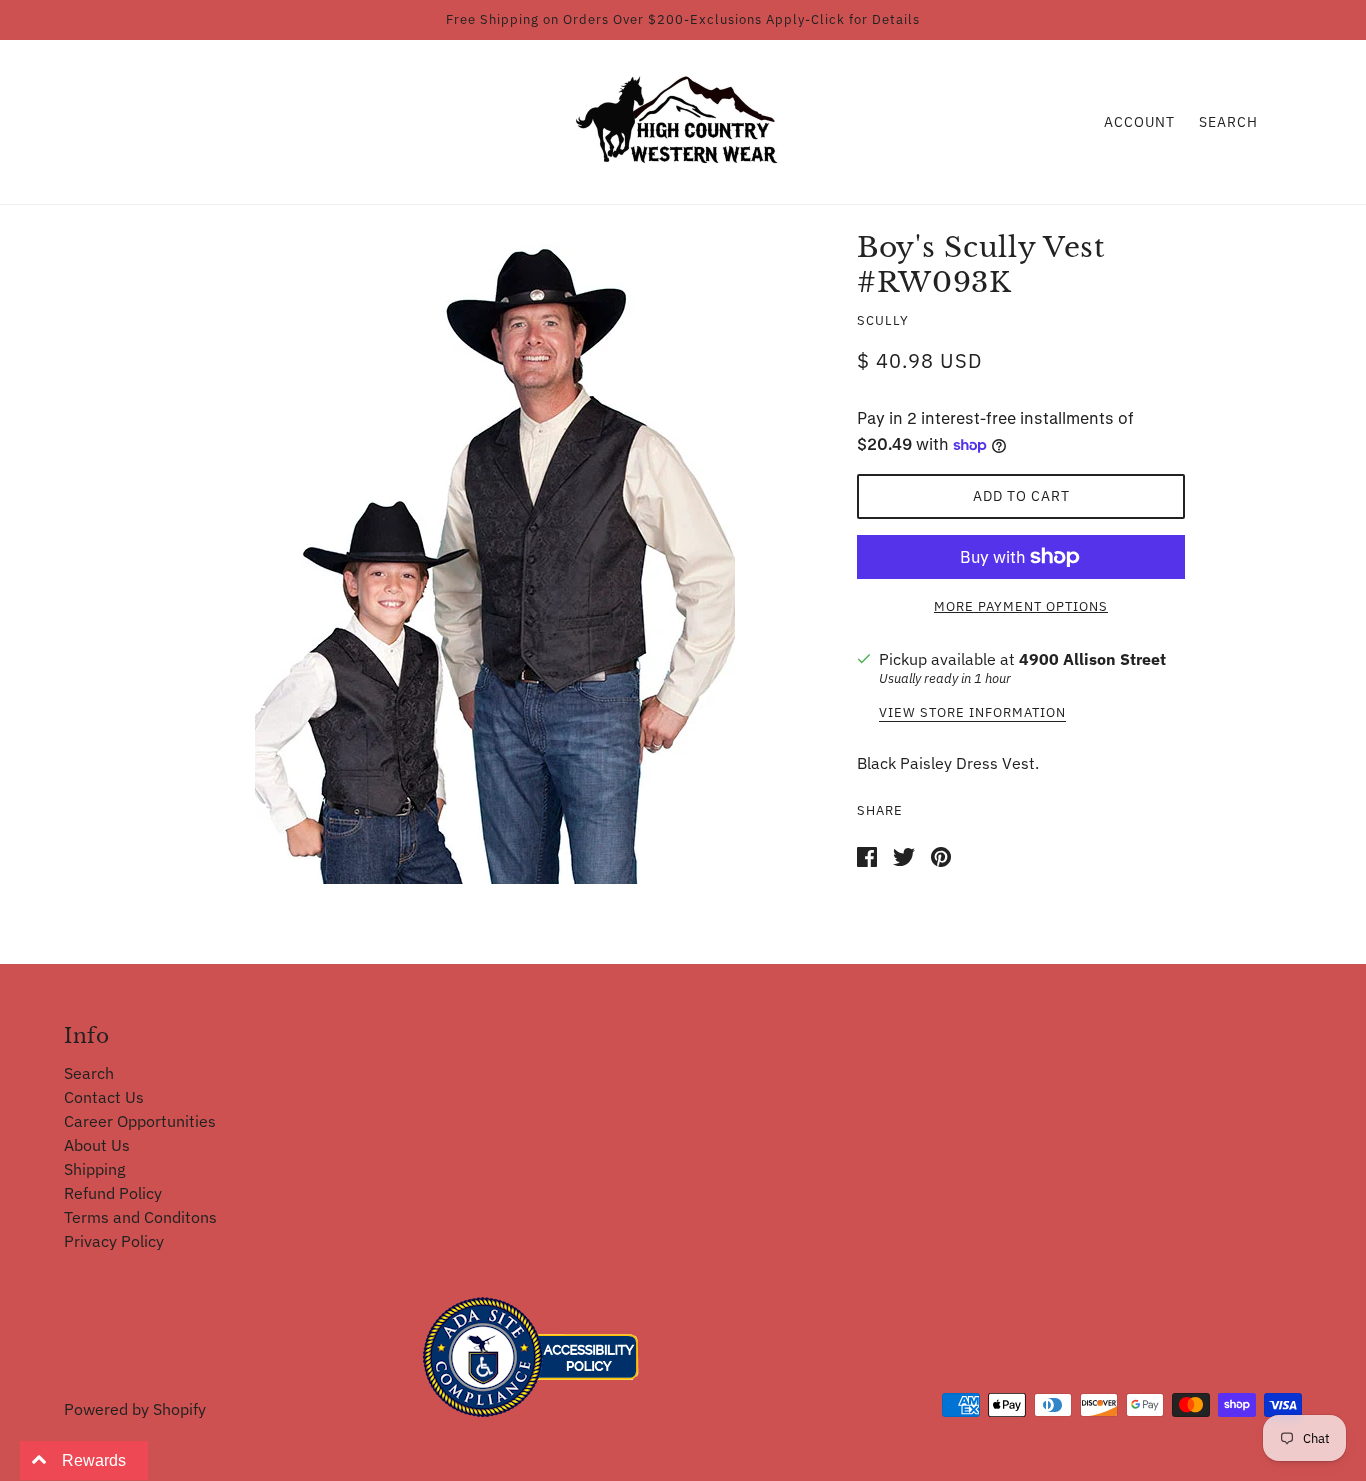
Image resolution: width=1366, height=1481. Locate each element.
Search (1228, 122)
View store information (972, 713)
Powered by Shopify (135, 1409)
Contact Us (104, 1097)
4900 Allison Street (1092, 659)
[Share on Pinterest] (941, 855)
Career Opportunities (140, 1121)
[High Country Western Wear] (683, 120)
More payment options (1021, 606)
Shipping (94, 1169)
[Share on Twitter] (904, 855)
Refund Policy (113, 1193)
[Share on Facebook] (867, 855)
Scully (883, 320)
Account (1139, 122)
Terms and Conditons (140, 1217)
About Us (97, 1145)
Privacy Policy (114, 1241)
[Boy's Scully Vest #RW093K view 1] (495, 564)
